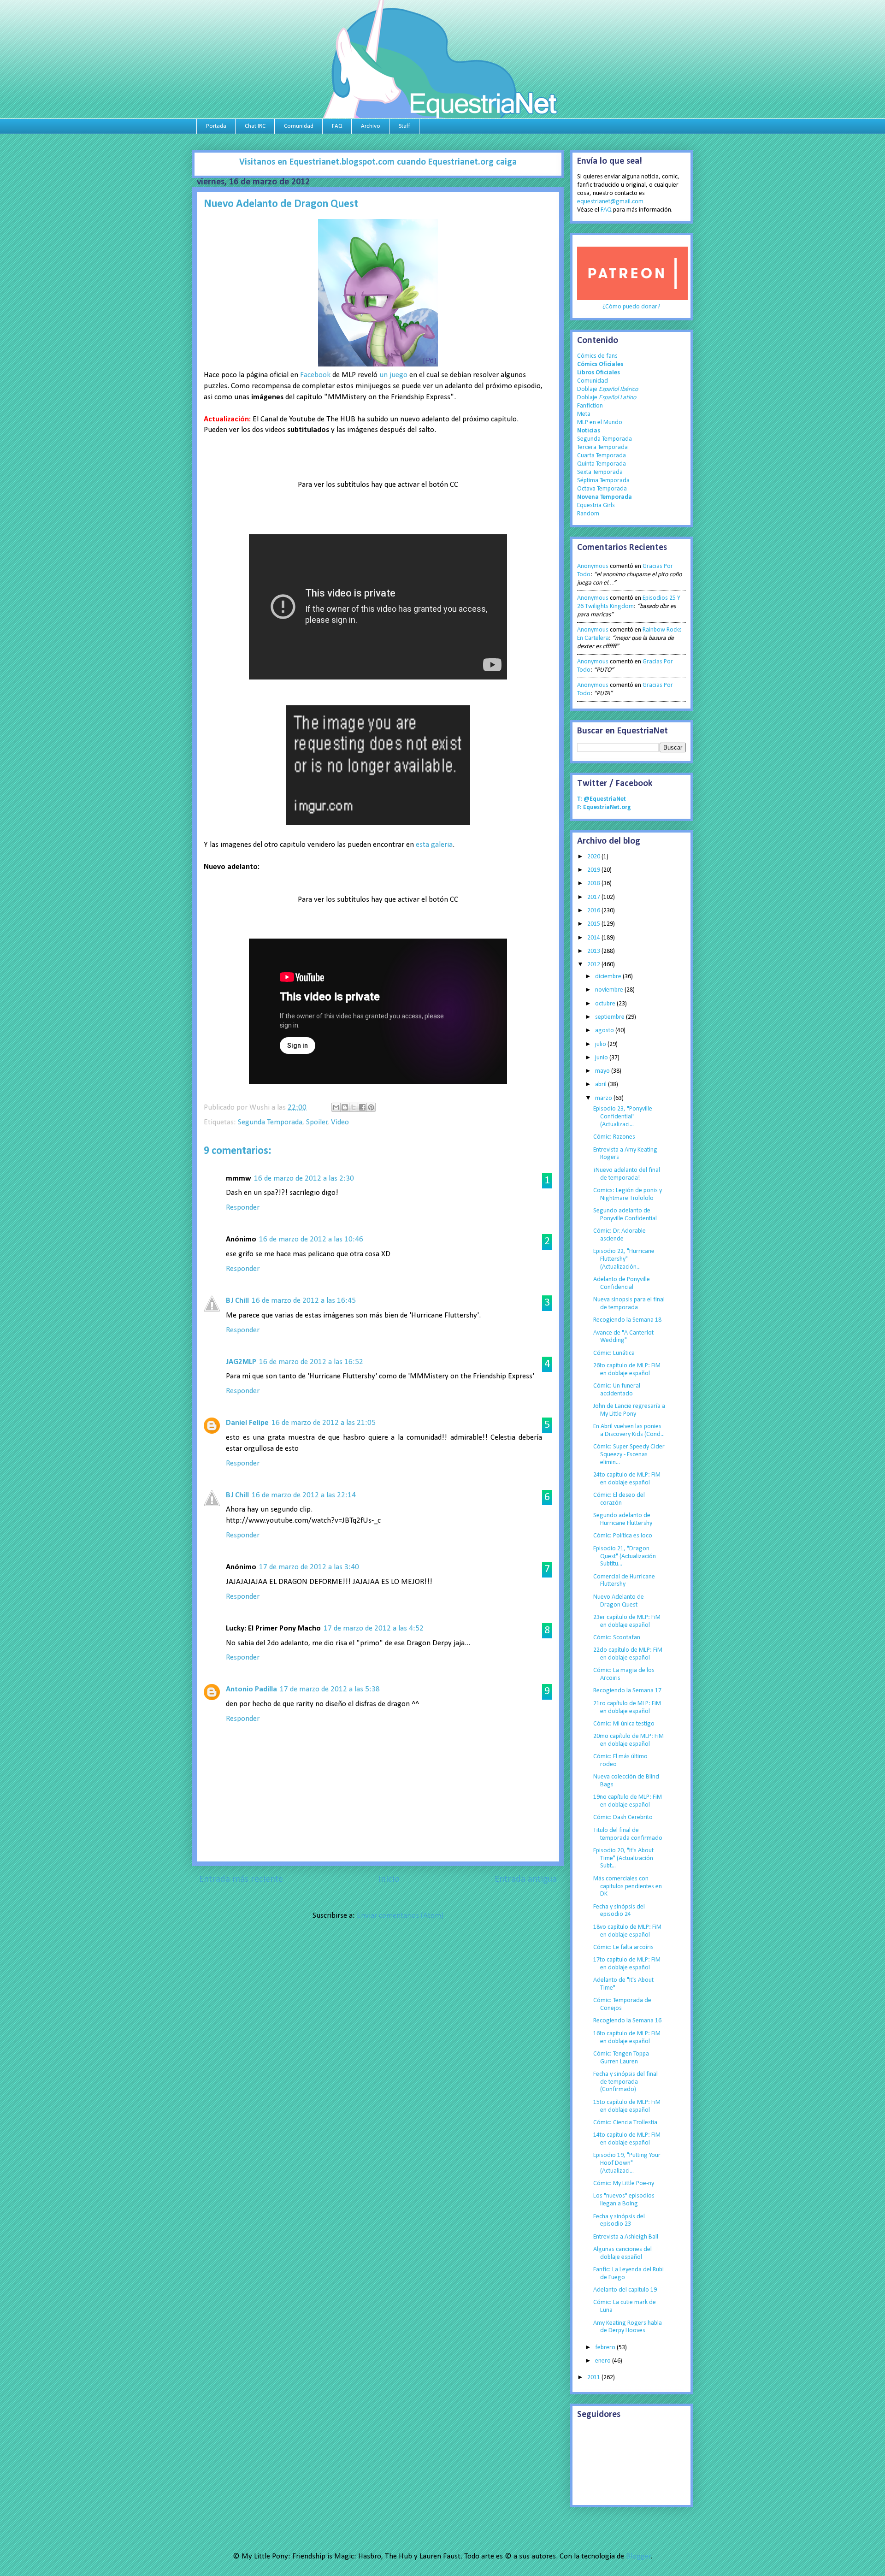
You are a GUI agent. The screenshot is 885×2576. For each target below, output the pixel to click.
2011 (594, 2378)
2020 (594, 857)
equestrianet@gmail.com (610, 202)
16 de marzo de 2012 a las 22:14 (304, 1495)
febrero (606, 2348)
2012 (594, 965)
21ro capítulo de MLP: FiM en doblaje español (627, 1707)
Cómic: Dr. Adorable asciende (619, 1235)
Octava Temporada (602, 489)
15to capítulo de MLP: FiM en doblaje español (627, 2106)
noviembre (610, 990)
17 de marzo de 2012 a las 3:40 (309, 1567)
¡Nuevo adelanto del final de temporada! (627, 1174)
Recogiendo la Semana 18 (627, 1320)
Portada (216, 126)
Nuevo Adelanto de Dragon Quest (619, 1601)
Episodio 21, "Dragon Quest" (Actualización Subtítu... (625, 1557)
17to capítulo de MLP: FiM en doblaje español (627, 1964)
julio (601, 1044)
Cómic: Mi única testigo (624, 1724)
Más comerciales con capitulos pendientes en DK (628, 1887)
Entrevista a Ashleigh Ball (626, 2237)
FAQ (337, 126)
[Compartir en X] (354, 1107)
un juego (393, 375)
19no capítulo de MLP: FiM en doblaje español (628, 1801)
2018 (594, 883)
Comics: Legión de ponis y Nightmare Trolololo (628, 1194)
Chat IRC (255, 126)
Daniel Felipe (247, 1423)
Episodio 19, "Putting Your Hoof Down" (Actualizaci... (627, 2163)
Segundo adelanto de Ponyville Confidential (625, 1215)
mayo (603, 1071)
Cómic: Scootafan (617, 1638)
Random (588, 514)
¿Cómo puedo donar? (631, 307)
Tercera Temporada (602, 447)
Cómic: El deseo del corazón (619, 1499)
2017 (594, 897)
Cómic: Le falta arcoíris (623, 1947)
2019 (594, 870)
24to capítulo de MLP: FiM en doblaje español (627, 1479)
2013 (594, 951)
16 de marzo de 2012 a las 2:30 (304, 1179)
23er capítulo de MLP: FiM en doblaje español (627, 1621)
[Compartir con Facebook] (362, 1107)
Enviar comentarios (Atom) (400, 1916)
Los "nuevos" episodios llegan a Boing (624, 2200)
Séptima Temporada (603, 481)
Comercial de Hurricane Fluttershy (624, 1581)
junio (602, 1058)
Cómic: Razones (614, 1137)
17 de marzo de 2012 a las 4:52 (374, 1628)
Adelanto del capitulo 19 (625, 2290)
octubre (606, 1004)
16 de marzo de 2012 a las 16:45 (304, 1301)
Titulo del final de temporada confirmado (628, 1834)
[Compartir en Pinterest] (371, 1107)
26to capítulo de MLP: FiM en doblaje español (627, 1370)
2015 (594, 924)
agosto (605, 1031)
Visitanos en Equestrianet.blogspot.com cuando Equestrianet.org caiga (378, 162)
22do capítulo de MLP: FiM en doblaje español (628, 1654)
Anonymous (593, 566)
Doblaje (608, 389)
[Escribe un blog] (345, 1107)
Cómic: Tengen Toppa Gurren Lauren (621, 2058)
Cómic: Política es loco (623, 1536)
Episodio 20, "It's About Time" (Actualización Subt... (623, 1858)
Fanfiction (590, 406)
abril (602, 1084)
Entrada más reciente (241, 1879)
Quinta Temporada (602, 464)
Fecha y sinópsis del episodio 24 (619, 1911)
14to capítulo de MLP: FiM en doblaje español (627, 2139)
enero (604, 2361)
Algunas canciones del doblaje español (622, 2253)
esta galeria (434, 845)
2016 (594, 911)
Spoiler (317, 1122)
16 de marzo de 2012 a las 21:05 (324, 1423)
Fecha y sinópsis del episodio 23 (619, 2221)
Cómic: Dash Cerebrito (623, 1817)
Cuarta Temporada (602, 456)
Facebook (315, 375)
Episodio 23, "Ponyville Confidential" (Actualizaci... (623, 1117)
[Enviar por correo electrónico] (336, 1107)
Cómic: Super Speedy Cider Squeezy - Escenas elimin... (629, 1455)
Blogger (638, 2556)
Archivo (371, 126)
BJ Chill (237, 1301)
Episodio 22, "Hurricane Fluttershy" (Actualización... (624, 1259)
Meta (584, 414)
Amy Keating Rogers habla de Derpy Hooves (628, 2327)
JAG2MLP (241, 1362)
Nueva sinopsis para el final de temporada (629, 1304)
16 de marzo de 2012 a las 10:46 (311, 1239)
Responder (243, 1208)
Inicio (389, 1879)
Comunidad (299, 126)
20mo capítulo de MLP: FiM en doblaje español (628, 1740)
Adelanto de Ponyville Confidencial (622, 1283)
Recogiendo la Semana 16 (627, 2021)
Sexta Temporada (600, 472)
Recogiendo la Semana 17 (627, 1691)
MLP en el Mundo (600, 422)
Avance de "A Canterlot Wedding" (623, 1337)
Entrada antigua (526, 1879)
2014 (594, 938)
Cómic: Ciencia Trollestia (625, 2123)
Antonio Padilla (251, 1689)
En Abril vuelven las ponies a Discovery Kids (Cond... (629, 1430)
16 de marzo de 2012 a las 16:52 (311, 1362)
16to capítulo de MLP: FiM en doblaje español (627, 2038)
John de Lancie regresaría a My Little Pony (629, 1410)
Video (340, 1122)
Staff (404, 126)
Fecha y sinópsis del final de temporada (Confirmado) (625, 2082)
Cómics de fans (597, 356)
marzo (604, 1098)
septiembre (611, 1017)
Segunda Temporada (270, 1122)
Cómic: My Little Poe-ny (624, 2183)
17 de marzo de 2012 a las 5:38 (330, 1689)
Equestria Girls (596, 505)
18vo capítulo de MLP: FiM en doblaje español (627, 1931)
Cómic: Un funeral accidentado (617, 1390)
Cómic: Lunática (614, 1353)
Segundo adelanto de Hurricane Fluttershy (623, 1519)
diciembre (609, 977)
